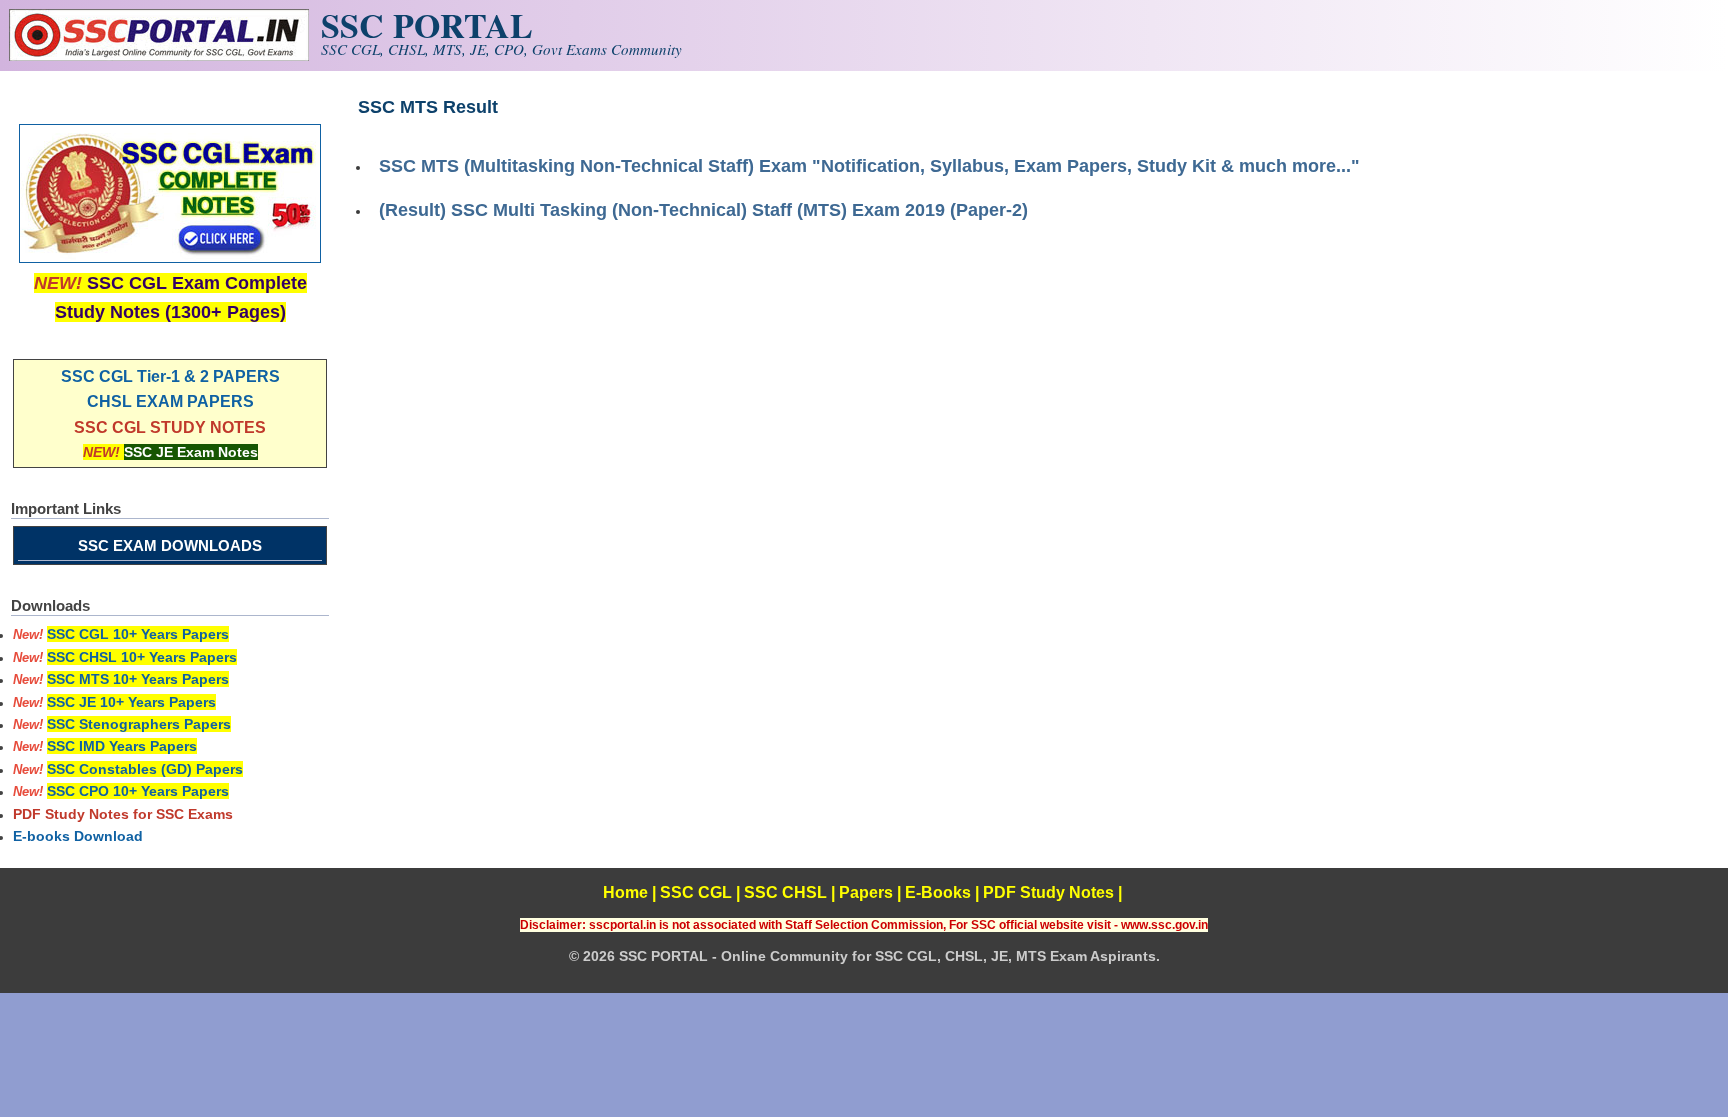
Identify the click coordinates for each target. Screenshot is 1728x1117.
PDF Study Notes (1048, 892)
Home (625, 892)
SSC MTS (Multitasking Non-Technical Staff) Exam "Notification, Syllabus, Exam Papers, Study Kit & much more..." (869, 166)
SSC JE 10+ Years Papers (131, 702)
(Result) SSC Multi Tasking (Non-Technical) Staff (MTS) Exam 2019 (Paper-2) (703, 210)
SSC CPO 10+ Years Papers (138, 791)
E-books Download (78, 836)
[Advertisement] (1039, 379)
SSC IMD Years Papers (122, 746)
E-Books (938, 892)
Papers (866, 892)
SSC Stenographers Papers (139, 724)
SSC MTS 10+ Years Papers (138, 679)
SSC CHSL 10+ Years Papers (142, 657)
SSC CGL (696, 892)
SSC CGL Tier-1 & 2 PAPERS (170, 376)
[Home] (159, 56)
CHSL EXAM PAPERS (170, 401)
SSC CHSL (785, 892)
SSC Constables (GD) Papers (145, 769)
